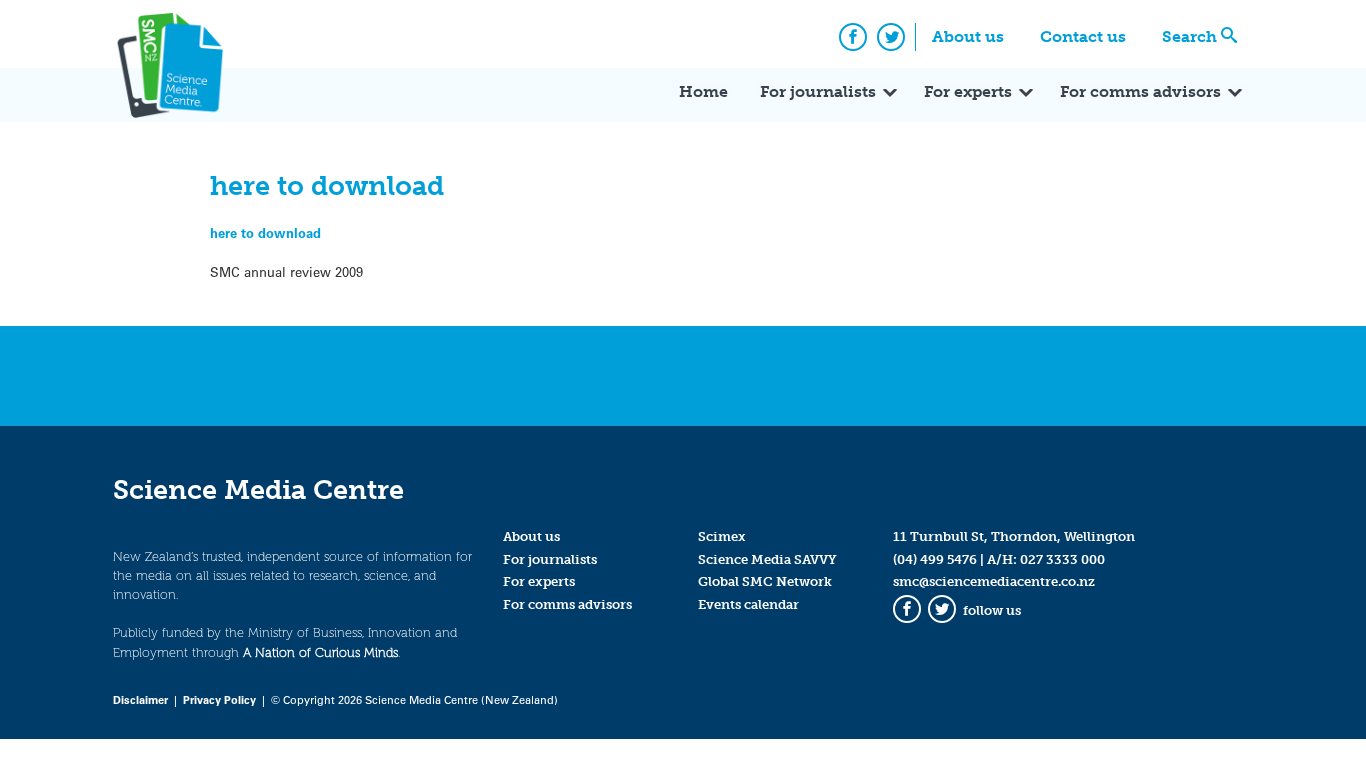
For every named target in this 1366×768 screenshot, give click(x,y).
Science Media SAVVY (767, 559)
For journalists (818, 91)
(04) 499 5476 (935, 559)
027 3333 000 (1062, 559)
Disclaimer (140, 699)
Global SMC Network (765, 581)
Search (1189, 36)
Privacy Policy (219, 699)
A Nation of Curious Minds (320, 652)
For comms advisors (1140, 91)
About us (968, 36)
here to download (265, 232)
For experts (968, 91)
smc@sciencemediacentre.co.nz (994, 581)
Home (703, 91)
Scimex (722, 536)
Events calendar (748, 604)
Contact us (1083, 36)
